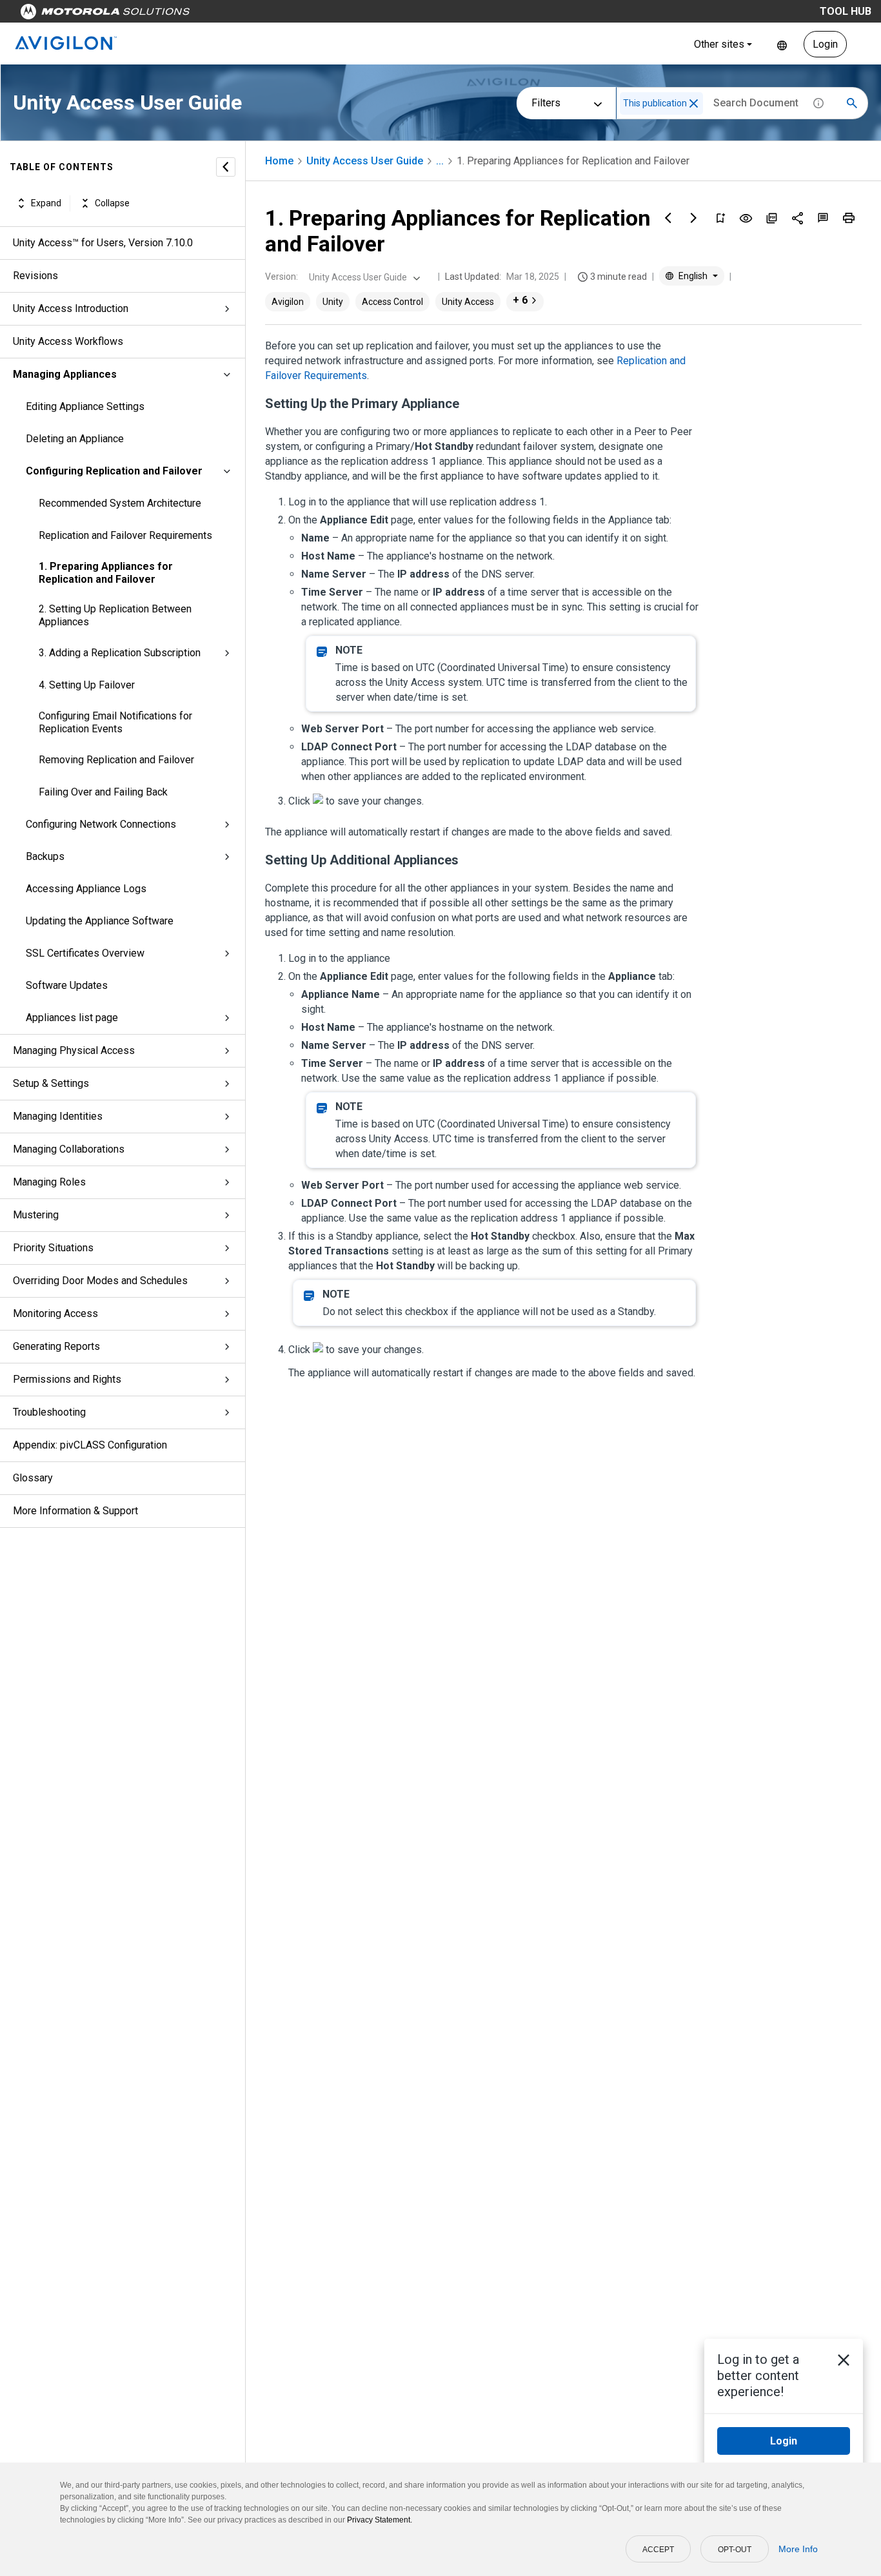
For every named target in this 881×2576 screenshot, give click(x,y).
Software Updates (67, 985)
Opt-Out (735, 2550)
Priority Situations (53, 1248)
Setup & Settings (51, 1083)
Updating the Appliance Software (100, 921)
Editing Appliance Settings (85, 406)
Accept (658, 2550)
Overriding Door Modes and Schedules (100, 1281)
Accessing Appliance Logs (86, 889)
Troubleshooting (49, 1412)
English (782, 44)
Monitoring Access (55, 1313)
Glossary (33, 1478)
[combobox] (363, 277)
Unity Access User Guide (365, 161)
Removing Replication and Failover (116, 760)
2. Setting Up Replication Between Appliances (115, 615)
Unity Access (468, 302)
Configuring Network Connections (101, 824)
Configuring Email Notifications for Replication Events (115, 722)
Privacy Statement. (380, 2520)
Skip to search (339, 15)
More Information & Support (75, 1511)
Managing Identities (58, 1116)
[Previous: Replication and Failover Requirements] (668, 218)
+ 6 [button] (520, 300)
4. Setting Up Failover (87, 685)
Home (279, 161)
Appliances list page (72, 1018)
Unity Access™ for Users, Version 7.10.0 (103, 243)
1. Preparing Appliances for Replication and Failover (106, 573)
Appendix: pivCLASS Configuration (90, 1445)
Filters (546, 103)
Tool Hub (846, 11)
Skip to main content (246, 15)
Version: (282, 277)
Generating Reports (56, 1346)
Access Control (392, 302)
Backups (45, 856)
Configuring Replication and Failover (114, 471)
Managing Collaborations (69, 1149)
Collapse (112, 203)
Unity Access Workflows (68, 341)
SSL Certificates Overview (85, 953)
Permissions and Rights (67, 1379)
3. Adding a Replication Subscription (120, 653)
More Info (798, 2549)
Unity (333, 302)
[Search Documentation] (852, 103)
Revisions (35, 276)
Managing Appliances (65, 374)
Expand (46, 203)
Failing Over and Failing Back (103, 792)
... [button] (440, 161)
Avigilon (288, 302)
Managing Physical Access (74, 1050)
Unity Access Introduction (71, 308)
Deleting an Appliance (75, 439)
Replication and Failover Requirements (125, 535)
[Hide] (226, 167)
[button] (694, 103)
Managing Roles (49, 1182)
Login (825, 44)
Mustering (36, 1215)
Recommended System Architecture (120, 503)
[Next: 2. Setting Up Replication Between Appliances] (694, 218)
